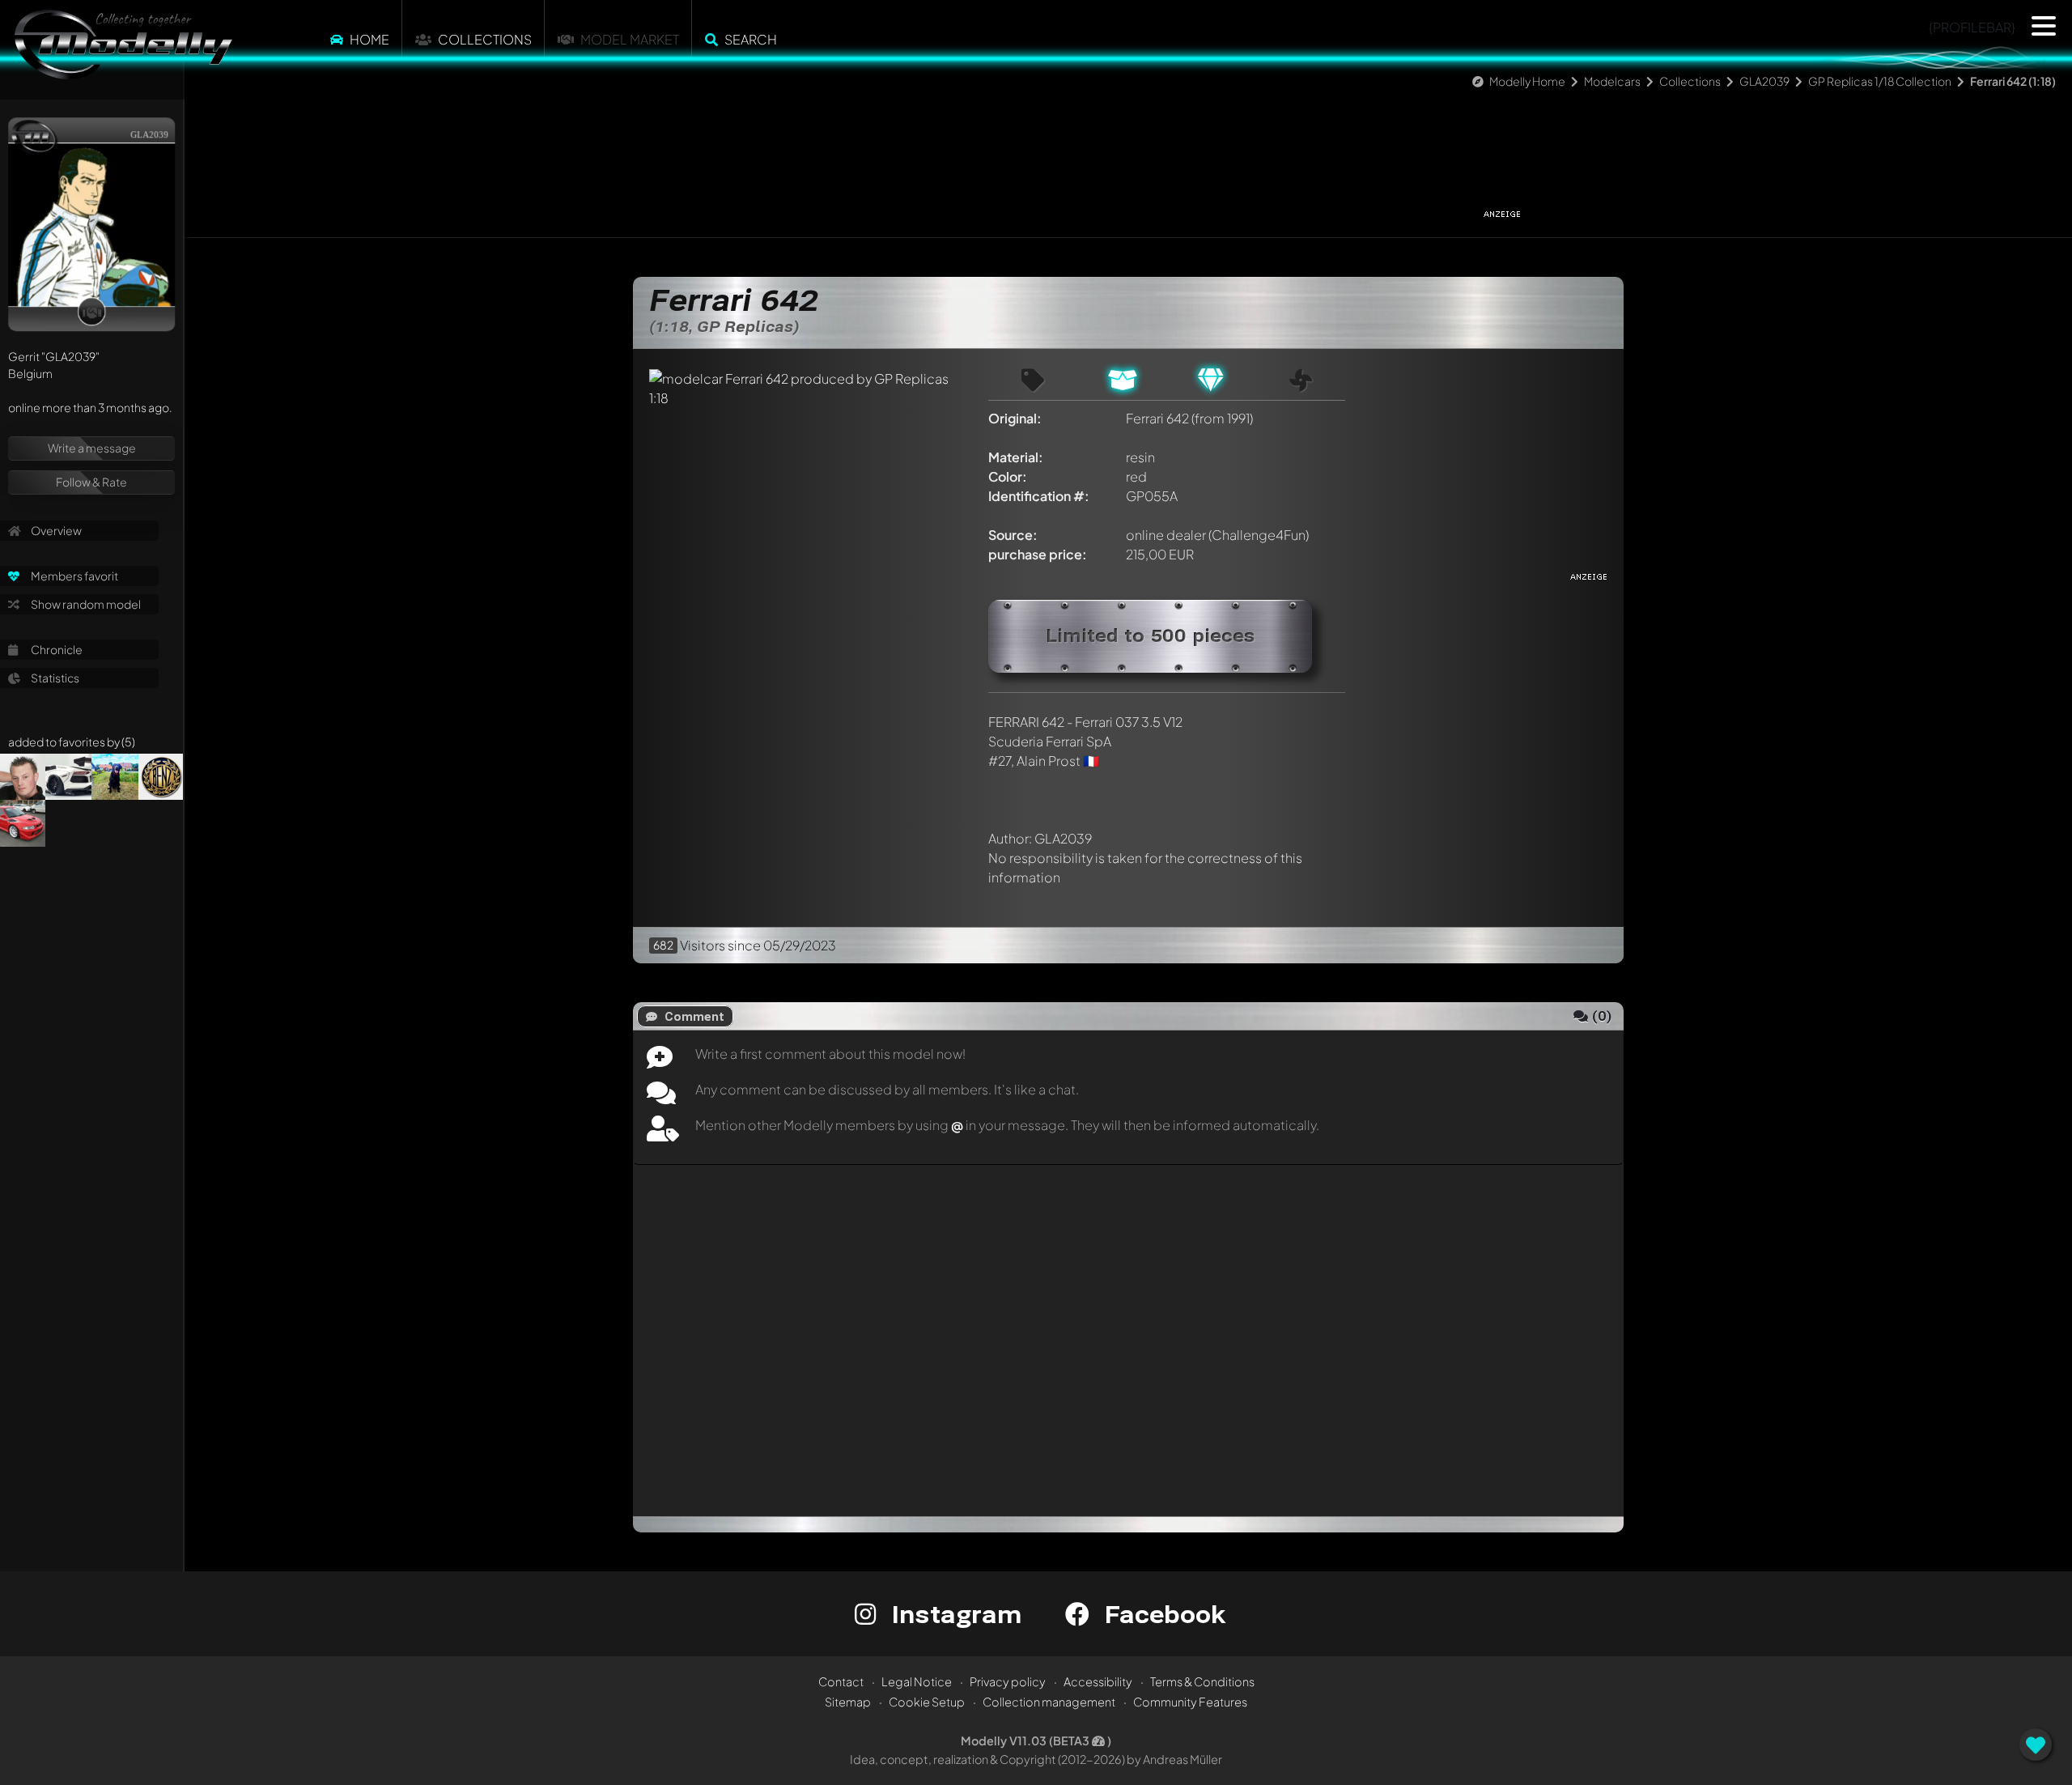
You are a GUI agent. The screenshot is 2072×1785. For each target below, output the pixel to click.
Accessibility (1098, 1681)
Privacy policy (1008, 1681)
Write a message (92, 448)
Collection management (1049, 1702)
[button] (2044, 26)
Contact (841, 1681)
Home (369, 39)
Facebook (1161, 1614)
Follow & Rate (91, 482)
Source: (1013, 535)
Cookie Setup (927, 1702)
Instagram (953, 1614)
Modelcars (1612, 81)
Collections (485, 39)
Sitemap (848, 1702)
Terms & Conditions (1202, 1681)
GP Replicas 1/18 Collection (1880, 81)
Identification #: (1039, 496)
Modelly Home (1527, 81)
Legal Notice (917, 1681)
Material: (1016, 457)
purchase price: (1038, 554)
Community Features (1190, 1702)
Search (751, 39)
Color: (1008, 476)
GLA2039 (1764, 81)
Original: (1015, 418)
